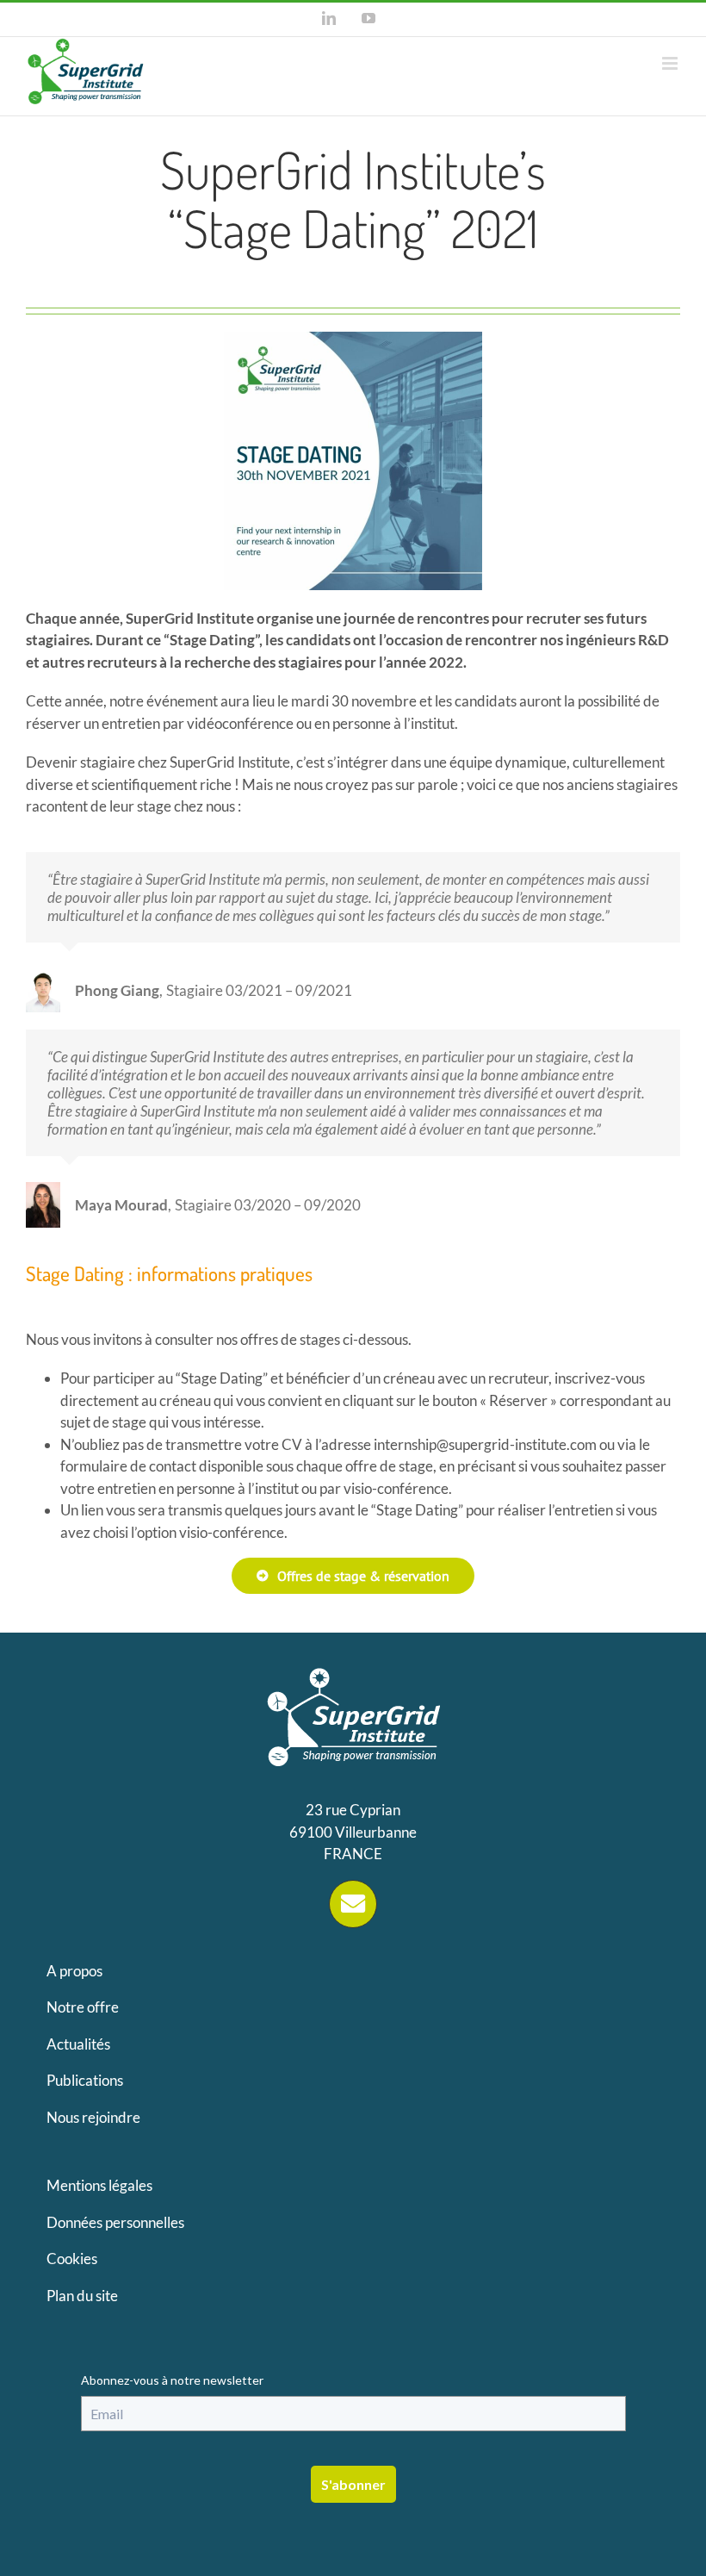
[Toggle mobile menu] (671, 63)
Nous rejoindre (93, 2117)
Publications (85, 2080)
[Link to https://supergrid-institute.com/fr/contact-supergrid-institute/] (353, 1904)
